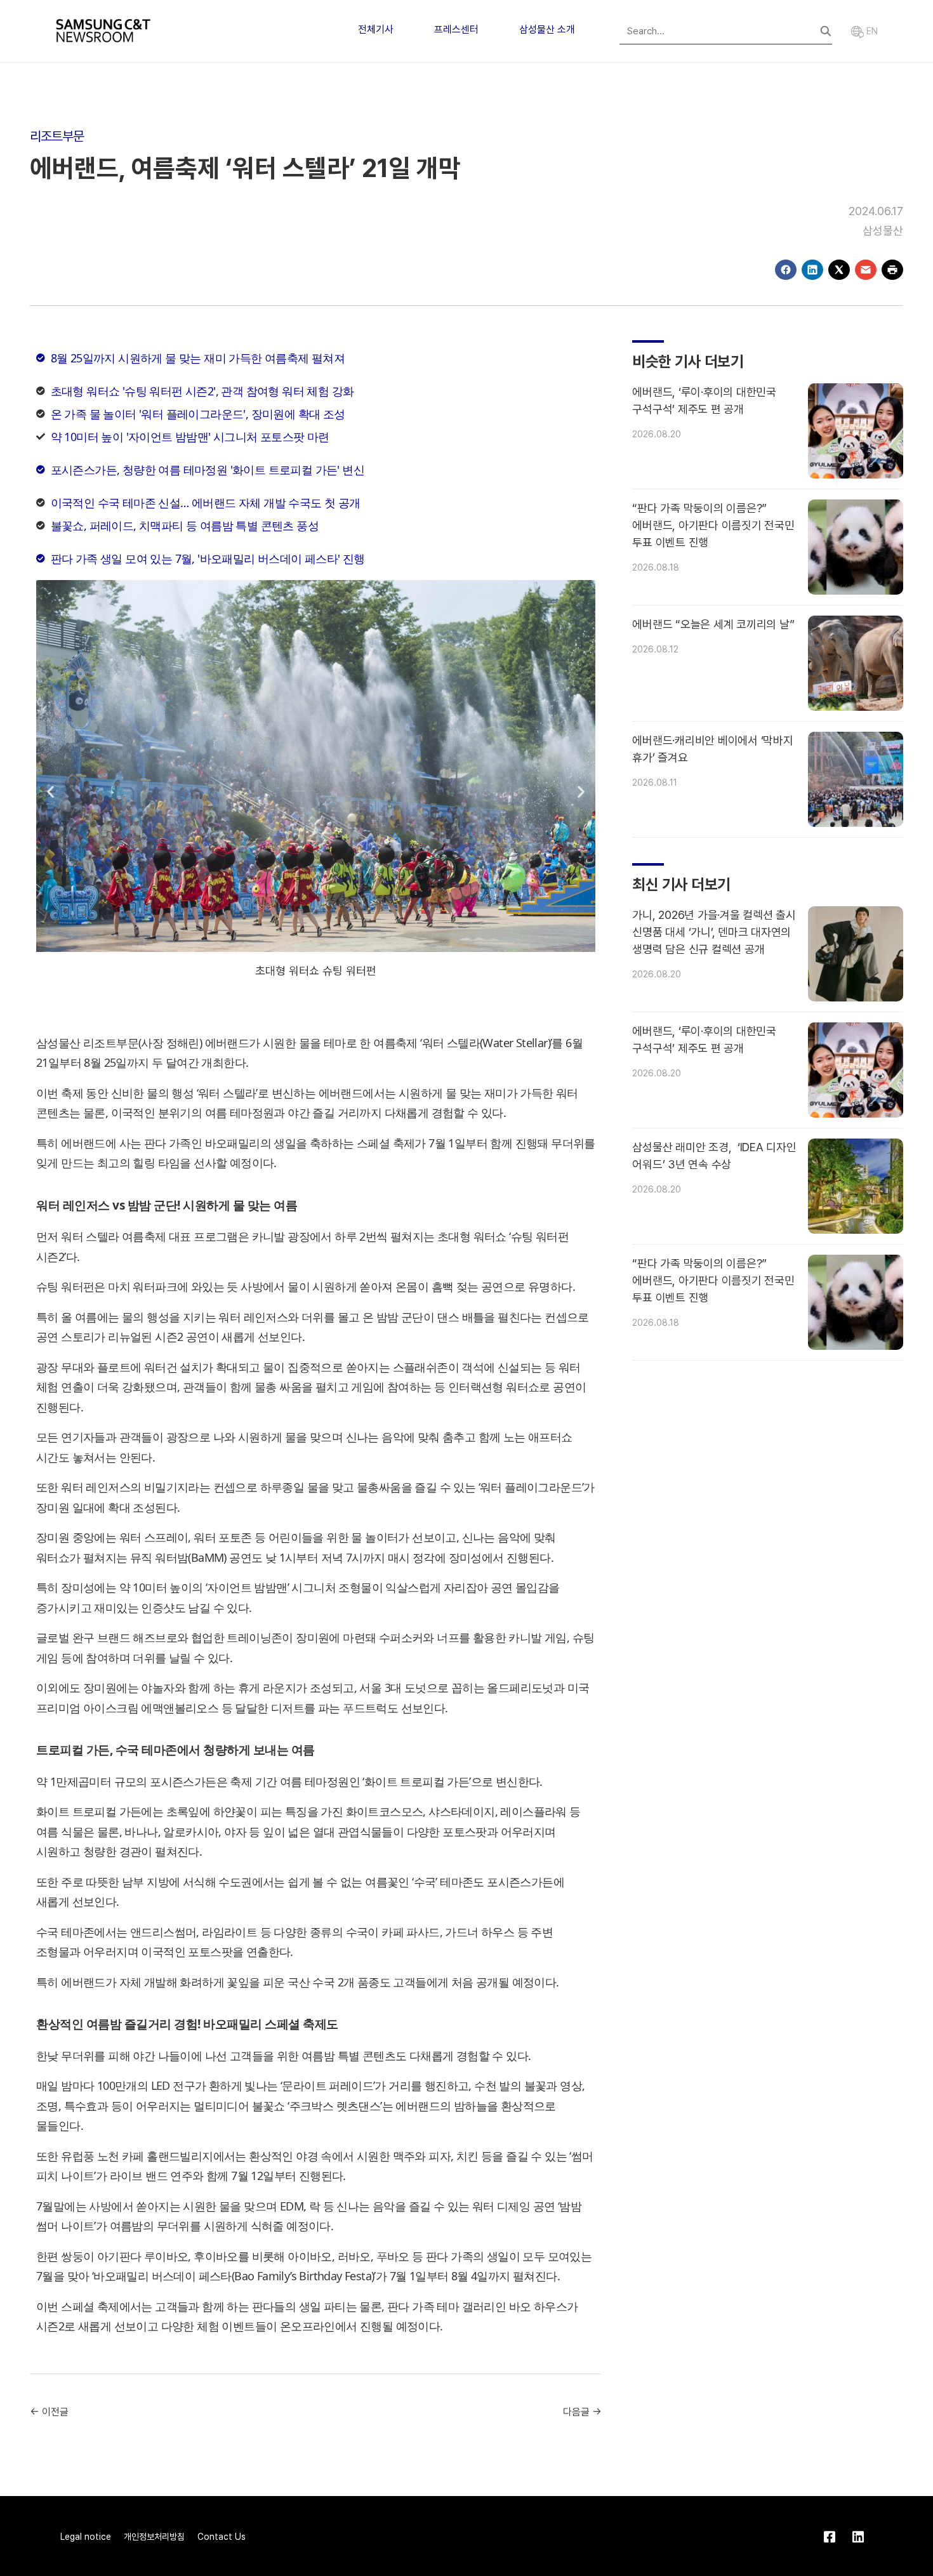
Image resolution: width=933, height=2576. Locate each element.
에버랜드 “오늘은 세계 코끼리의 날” (713, 624)
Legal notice (86, 2537)
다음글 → (582, 2412)
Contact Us (222, 2537)
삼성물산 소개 (547, 30)
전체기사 (376, 30)
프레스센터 (456, 30)
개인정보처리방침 (154, 2537)
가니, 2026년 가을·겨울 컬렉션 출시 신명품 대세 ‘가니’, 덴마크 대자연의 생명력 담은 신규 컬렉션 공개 (714, 932)
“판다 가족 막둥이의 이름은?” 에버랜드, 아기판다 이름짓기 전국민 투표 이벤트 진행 (713, 525)
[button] (50, 792)
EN (871, 31)
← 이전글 (49, 2412)
